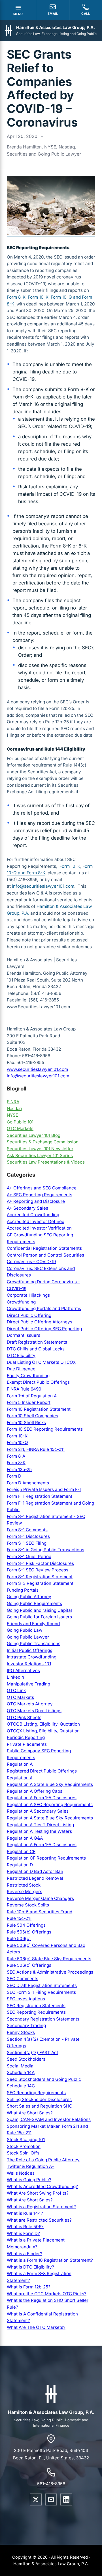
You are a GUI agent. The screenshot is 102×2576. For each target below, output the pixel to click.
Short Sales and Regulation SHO (40, 2106)
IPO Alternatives (23, 1671)
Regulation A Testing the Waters (39, 1831)
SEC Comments (23, 1979)
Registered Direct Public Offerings (42, 1771)
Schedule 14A (21, 2072)
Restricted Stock (24, 1885)
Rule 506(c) (19, 1938)
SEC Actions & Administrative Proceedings (50, 1972)
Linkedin (15, 1677)
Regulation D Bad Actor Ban (35, 1871)
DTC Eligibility (21, 1355)
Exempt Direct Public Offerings (38, 1382)
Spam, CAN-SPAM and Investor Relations (49, 2119)
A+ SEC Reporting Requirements (40, 1195)
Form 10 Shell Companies (32, 1416)
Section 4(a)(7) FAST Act (32, 2053)
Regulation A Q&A (25, 1838)
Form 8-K (16, 297)
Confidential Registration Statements (44, 1248)
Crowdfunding (21, 1302)
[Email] (51, 2499)
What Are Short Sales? (30, 2113)
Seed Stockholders (26, 2059)
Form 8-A (16, 1456)
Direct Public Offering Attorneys (40, 1322)
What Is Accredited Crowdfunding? (42, 2186)
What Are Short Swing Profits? (38, 2193)
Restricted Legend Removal (35, 1878)
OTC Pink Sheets (24, 1717)
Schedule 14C (21, 2086)
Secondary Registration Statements (43, 2019)
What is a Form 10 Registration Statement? (50, 2260)
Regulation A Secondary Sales (38, 1811)
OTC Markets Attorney (30, 1704)
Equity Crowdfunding (28, 1376)
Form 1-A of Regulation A (32, 1396)
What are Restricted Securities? (39, 2220)
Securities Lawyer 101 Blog (34, 1135)
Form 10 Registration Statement (39, 1409)
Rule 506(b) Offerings (29, 1932)
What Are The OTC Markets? (36, 2327)
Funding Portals (23, 1590)
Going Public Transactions (34, 1644)
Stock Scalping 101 (26, 2140)
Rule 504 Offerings (26, 1925)
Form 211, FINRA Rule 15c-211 (36, 1449)
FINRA (13, 1102)
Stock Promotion (24, 2146)
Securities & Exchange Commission (43, 1142)
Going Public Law (25, 1630)
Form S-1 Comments (27, 1530)
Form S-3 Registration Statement (40, 1583)
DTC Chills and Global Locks (36, 1349)
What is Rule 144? (25, 2213)
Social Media (20, 2066)
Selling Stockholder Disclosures (39, 2099)
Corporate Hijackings (28, 1295)
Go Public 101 (20, 1122)
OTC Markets (20, 1128)
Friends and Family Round (33, 1624)
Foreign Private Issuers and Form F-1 (44, 1489)
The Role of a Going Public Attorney (43, 2160)
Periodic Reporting (26, 1737)
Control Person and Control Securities (45, 1255)
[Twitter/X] (36, 2499)
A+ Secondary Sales (27, 1208)
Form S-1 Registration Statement (40, 1577)
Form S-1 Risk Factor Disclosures (40, 1563)
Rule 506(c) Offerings (29, 1965)
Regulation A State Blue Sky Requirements (50, 1784)
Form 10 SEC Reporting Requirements (45, 1429)
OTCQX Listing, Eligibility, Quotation (43, 1731)
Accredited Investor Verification (39, 1228)
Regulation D (20, 1865)
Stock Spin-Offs (23, 2153)
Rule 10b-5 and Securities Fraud (40, 1912)
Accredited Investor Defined (36, 1221)
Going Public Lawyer (28, 1637)
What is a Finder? (25, 2254)
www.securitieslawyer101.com (37, 1069)
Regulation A (20, 1764)
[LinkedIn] (66, 2499)
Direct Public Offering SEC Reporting (44, 1329)
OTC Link (16, 1690)
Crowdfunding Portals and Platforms (44, 1308)
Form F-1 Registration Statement (40, 1496)
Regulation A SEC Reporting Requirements (50, 1805)
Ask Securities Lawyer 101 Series (40, 1155)
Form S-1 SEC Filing (27, 1543)
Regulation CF (21, 1851)
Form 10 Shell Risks (26, 1423)
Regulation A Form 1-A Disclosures (42, 1798)
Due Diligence (21, 1369)
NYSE (12, 1115)
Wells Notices (21, 2173)
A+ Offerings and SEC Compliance (42, 1188)
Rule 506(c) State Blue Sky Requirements (49, 1959)
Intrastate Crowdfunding (32, 1657)
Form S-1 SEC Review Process (38, 1570)
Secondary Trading (26, 2026)
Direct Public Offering (29, 1315)
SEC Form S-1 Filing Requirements (41, 1992)
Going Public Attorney (29, 1597)
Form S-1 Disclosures (28, 1536)
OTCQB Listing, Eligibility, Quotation (43, 1724)
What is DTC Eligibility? (30, 2267)
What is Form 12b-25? (29, 2287)
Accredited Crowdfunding (33, 1215)
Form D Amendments (28, 1483)
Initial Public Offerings (29, 1650)
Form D (14, 1476)
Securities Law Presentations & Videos (46, 1162)
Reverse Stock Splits (28, 1905)
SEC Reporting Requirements (36, 2012)
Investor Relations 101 (29, 1664)
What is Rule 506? (25, 2227)
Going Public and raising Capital (39, 1610)
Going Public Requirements (34, 1603)
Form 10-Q (17, 1442)
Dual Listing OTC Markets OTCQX (41, 1362)
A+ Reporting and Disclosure (36, 1201)
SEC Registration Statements (36, 2006)
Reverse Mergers (25, 1892)
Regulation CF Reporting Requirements (46, 1858)
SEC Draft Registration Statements (42, 1985)
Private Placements (27, 1744)
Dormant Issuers (24, 1335)
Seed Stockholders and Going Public (44, 2079)
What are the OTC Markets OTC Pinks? (47, 2294)
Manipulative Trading (28, 1684)
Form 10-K (38, 297)
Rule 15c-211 (19, 1918)
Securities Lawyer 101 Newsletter (40, 1149)
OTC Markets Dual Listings (34, 1711)
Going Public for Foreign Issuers (39, 1617)
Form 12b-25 (19, 1469)
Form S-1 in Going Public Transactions (45, 1550)
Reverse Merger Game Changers (40, 1898)
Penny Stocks (21, 2032)
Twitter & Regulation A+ (31, 2166)
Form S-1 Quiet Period (29, 1556)
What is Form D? (23, 2233)
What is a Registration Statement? (41, 2207)
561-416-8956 (51, 2484)
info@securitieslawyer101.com (43, 886)
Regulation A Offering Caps (35, 1791)
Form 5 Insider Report (29, 1402)
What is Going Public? (29, 2180)
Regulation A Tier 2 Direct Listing (40, 1825)
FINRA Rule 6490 (24, 1389)
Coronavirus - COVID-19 (31, 1262)
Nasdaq (14, 1109)
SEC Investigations (26, 1999)
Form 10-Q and (66, 297)
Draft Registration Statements (37, 1342)
